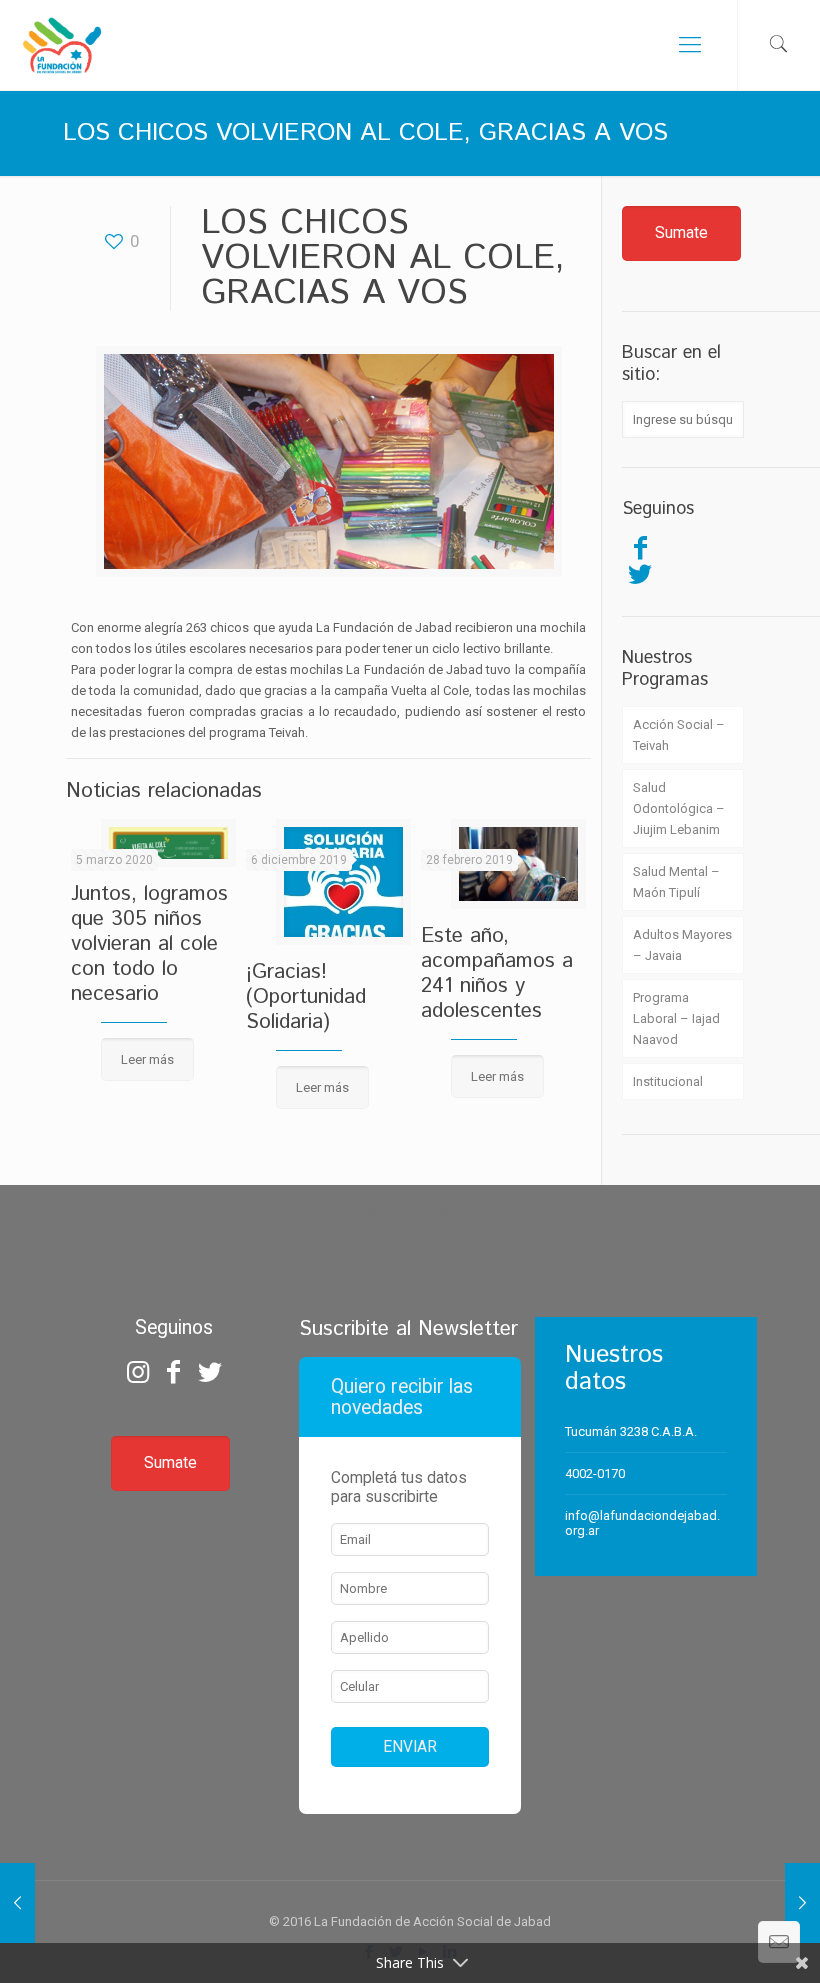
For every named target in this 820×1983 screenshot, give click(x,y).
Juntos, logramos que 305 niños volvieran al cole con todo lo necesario (149, 944)
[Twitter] (640, 574)
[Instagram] (137, 1372)
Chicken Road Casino (410, 1246)
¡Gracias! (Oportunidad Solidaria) (306, 997)
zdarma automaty (410, 1210)
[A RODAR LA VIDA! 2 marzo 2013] (17, 1903)
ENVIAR (410, 1747)
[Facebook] (640, 548)
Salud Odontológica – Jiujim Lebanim (679, 808)
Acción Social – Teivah (679, 735)
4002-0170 (595, 1473)
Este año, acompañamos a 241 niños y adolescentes (497, 973)
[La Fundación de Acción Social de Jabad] (61, 45)
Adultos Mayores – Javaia (682, 945)
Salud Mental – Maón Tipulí (676, 882)
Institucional (668, 1081)
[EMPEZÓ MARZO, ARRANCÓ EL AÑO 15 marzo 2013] (802, 1903)
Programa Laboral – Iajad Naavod (676, 1018)
